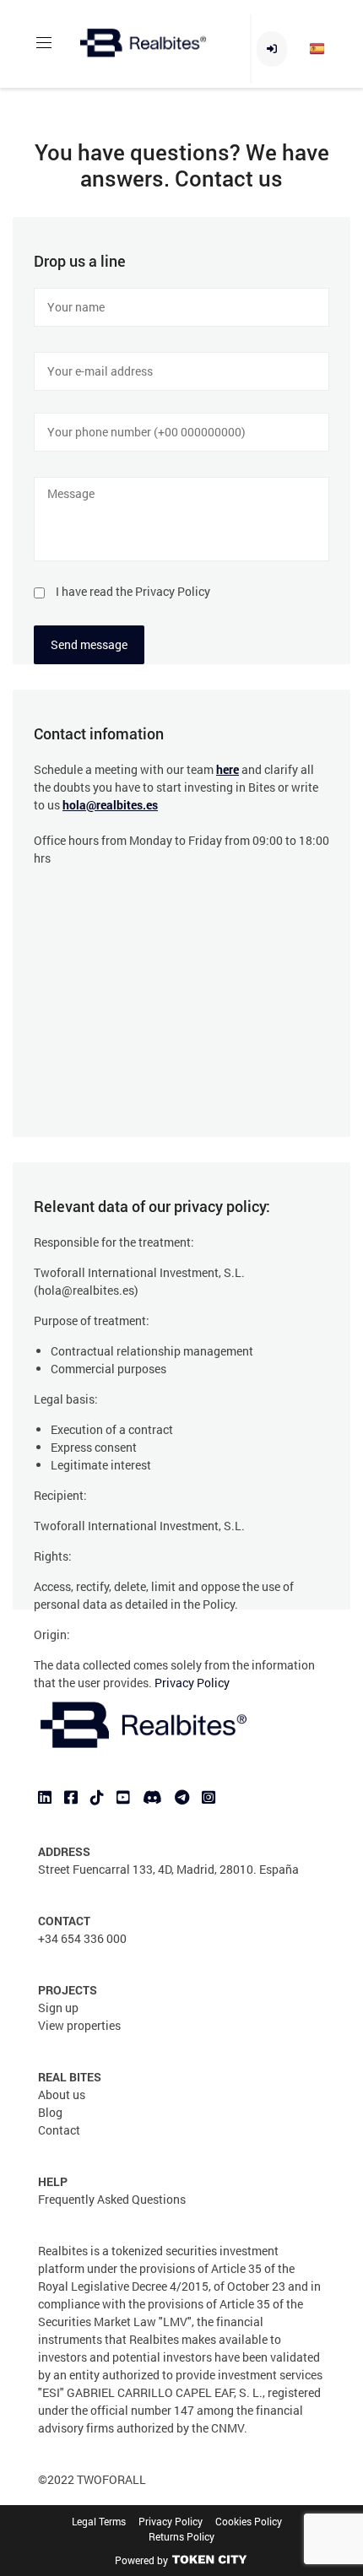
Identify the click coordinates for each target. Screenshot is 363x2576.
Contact (59, 2130)
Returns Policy (181, 2536)
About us (62, 2094)
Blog (50, 2112)
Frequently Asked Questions (112, 2199)
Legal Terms (99, 2521)
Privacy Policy (192, 1683)
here (228, 769)
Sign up (58, 2008)
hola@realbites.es (110, 805)
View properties (79, 2025)
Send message (89, 644)
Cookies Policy (249, 2521)
